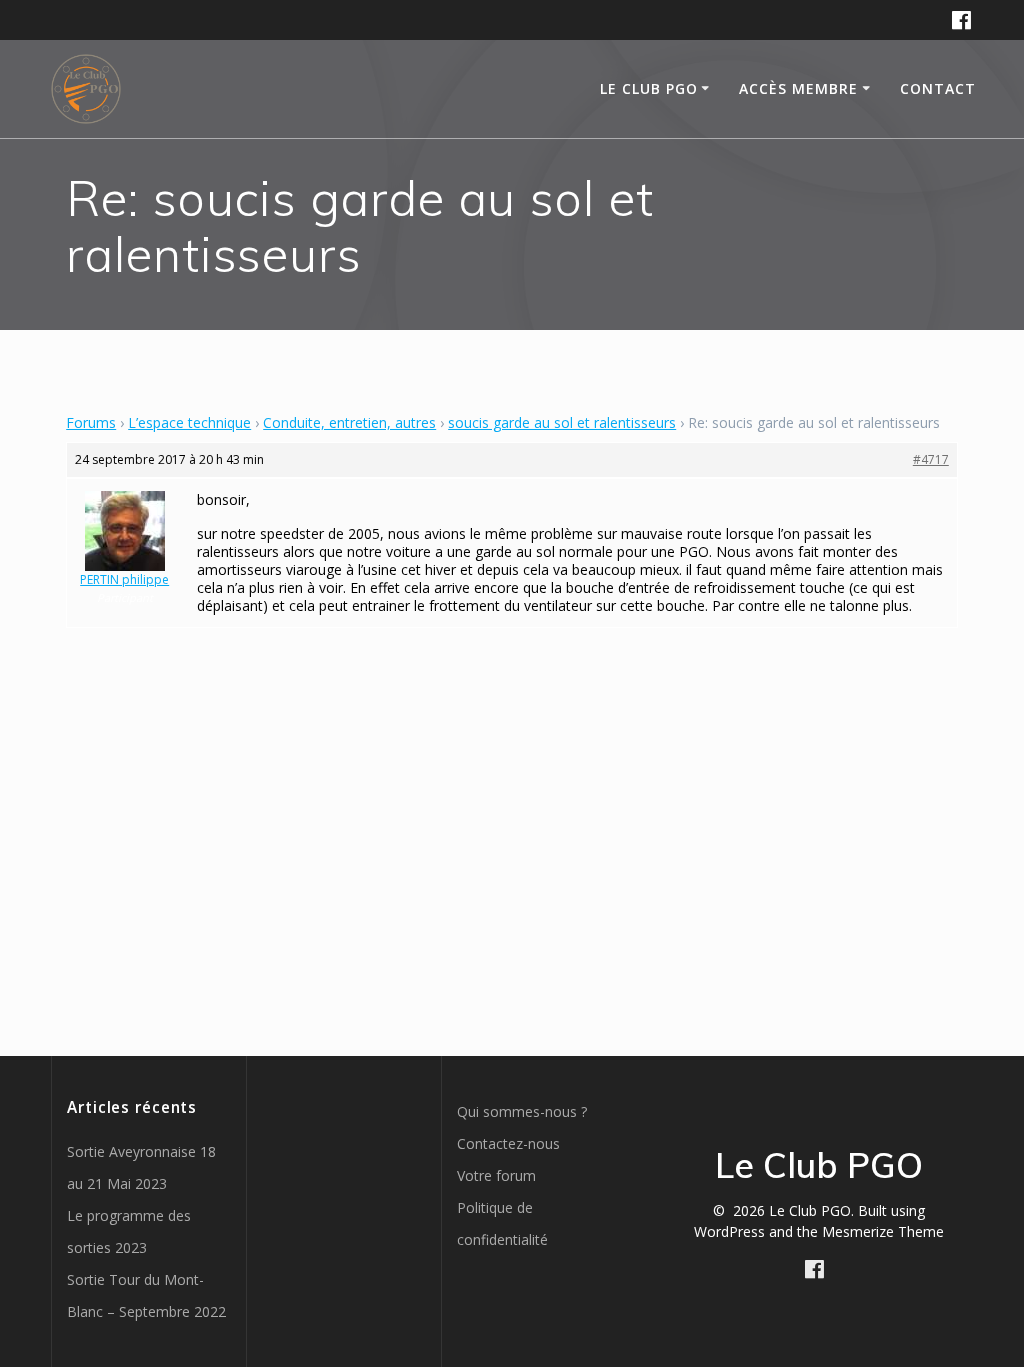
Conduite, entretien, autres (349, 422)
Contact (938, 88)
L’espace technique (189, 422)
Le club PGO (649, 88)
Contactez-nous (508, 1143)
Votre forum (496, 1175)
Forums (91, 422)
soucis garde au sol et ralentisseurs (562, 422)
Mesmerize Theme (883, 1231)
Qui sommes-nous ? (522, 1111)
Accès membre (798, 88)
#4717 (931, 459)
